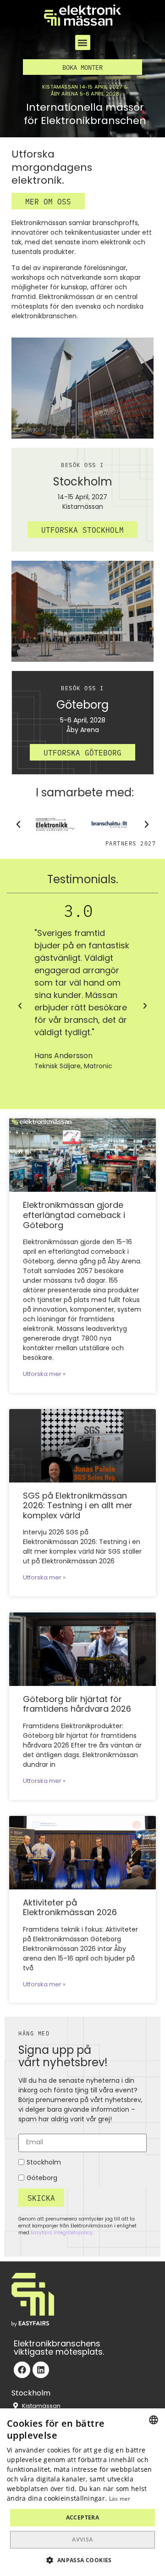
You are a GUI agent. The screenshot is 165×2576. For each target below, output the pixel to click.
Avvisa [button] (82, 2539)
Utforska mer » (44, 1375)
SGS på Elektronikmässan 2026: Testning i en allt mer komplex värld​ (78, 1506)
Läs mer (120, 2499)
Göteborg (42, 2179)
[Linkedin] (41, 2370)
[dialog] (82, 2492)
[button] (83, 42)
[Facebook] (22, 2370)
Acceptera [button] (83, 2517)
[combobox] (154, 2420)
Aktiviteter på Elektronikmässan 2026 (70, 1908)
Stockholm (44, 2163)
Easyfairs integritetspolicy (62, 2233)
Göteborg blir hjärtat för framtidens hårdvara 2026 (77, 1705)
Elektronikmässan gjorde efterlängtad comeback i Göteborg (74, 1216)
